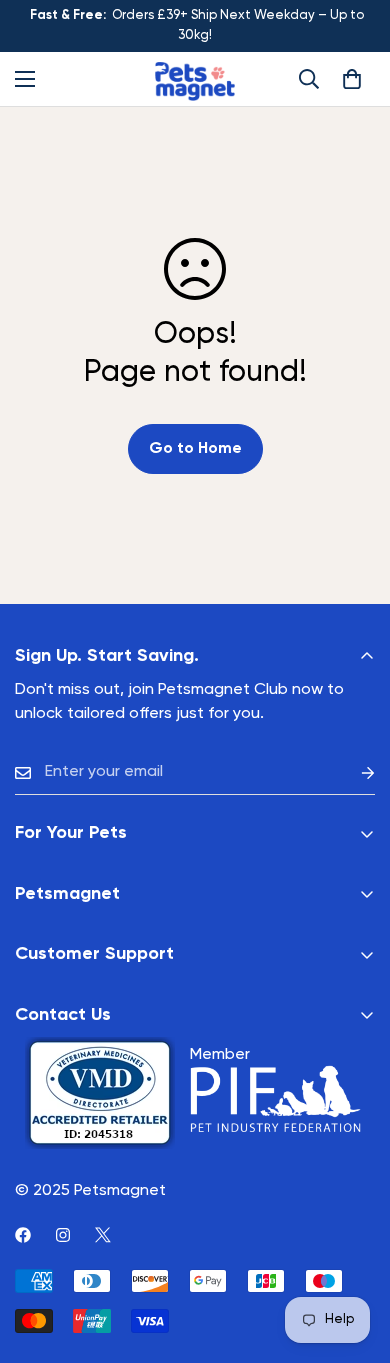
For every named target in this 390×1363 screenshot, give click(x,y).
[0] (352, 79)
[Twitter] (103, 1235)
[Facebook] (23, 1235)
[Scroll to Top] (354, 1257)
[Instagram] (63, 1235)
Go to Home (195, 449)
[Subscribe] (352, 772)
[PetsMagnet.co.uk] (195, 79)
